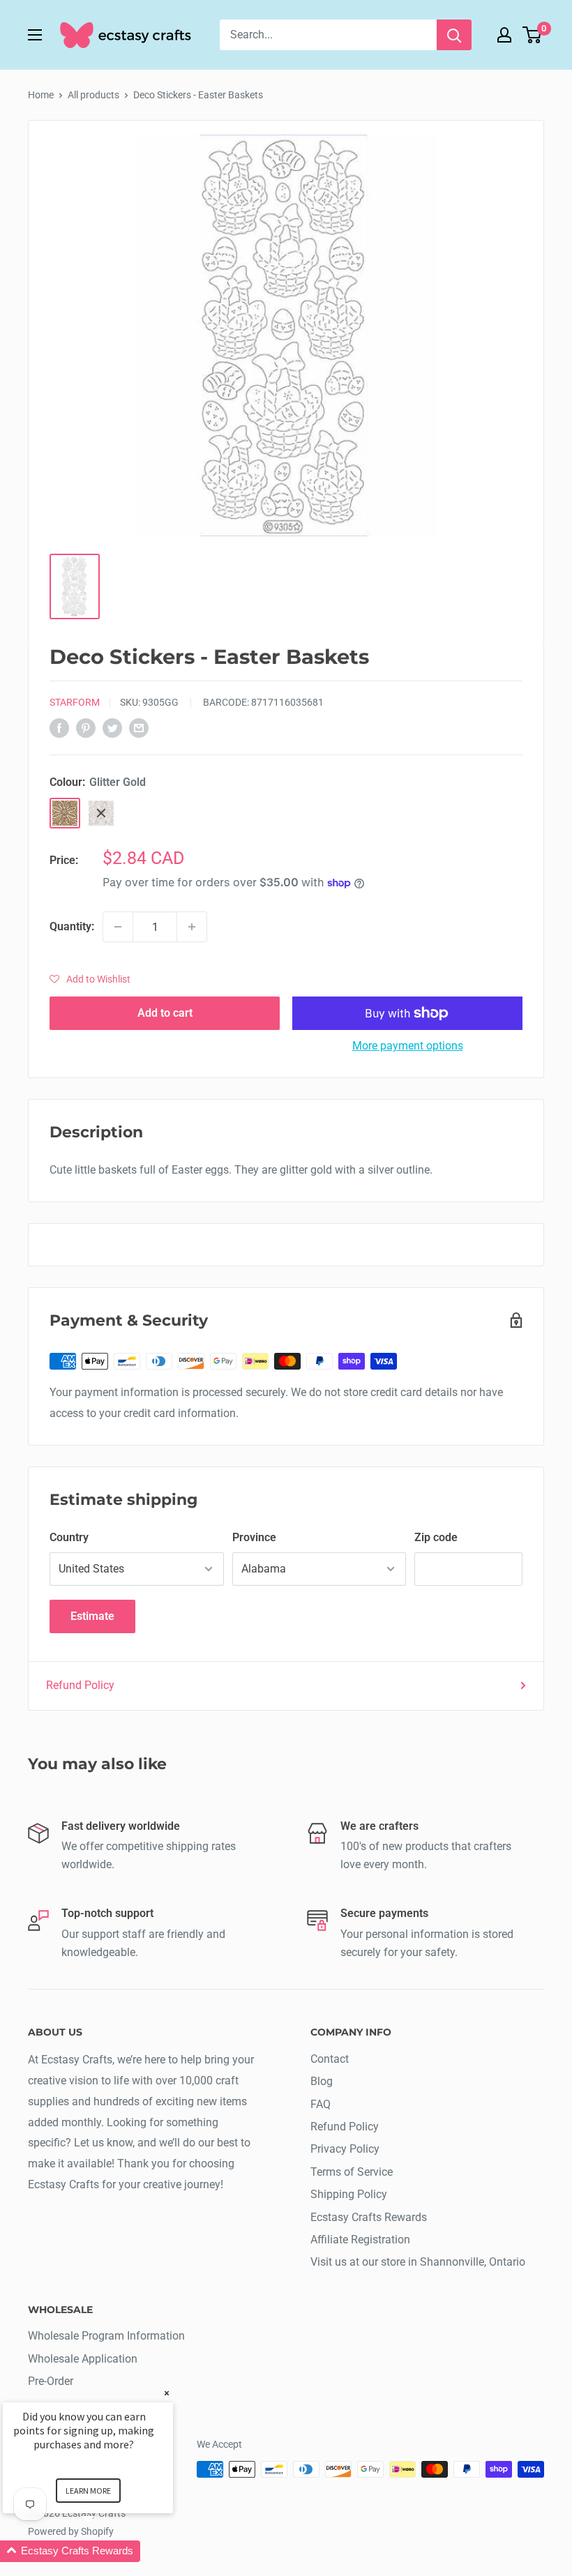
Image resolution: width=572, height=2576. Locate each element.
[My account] (504, 35)
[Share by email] (139, 727)
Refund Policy (80, 1685)
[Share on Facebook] (59, 727)
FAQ (321, 2104)
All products (93, 95)
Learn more (88, 2491)
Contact (330, 2059)
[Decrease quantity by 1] (118, 927)
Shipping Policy (349, 2194)
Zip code (436, 1537)
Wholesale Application (83, 2359)
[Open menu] (35, 35)
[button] (90, 979)
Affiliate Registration (360, 2240)
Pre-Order (51, 2381)
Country (69, 1537)
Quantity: (72, 926)
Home (41, 95)
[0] (533, 35)
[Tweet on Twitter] (112, 727)
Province (254, 1537)
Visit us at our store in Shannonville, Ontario (418, 2262)
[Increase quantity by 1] (192, 927)
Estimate (92, 1616)
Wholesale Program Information (106, 2336)
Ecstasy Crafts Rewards (369, 2217)
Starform (75, 702)
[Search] (454, 35)
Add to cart (165, 1013)
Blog (322, 2081)
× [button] (167, 2393)
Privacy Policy (345, 2149)
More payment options (408, 1046)
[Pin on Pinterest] (86, 727)
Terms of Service (352, 2172)
